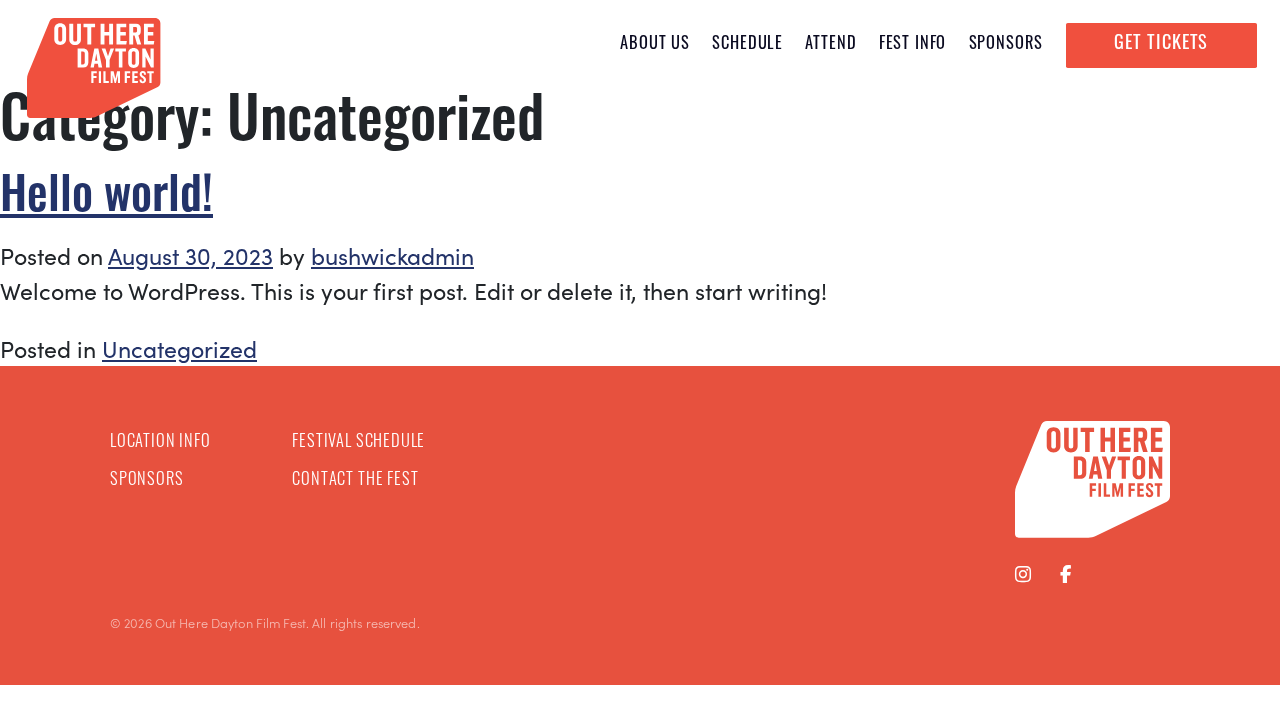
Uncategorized (179, 348)
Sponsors (1006, 45)
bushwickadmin (392, 255)
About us (655, 45)
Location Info (160, 443)
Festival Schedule (358, 443)
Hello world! (106, 199)
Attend (830, 45)
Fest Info (912, 45)
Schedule (747, 45)
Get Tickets (1161, 44)
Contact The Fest (355, 481)
